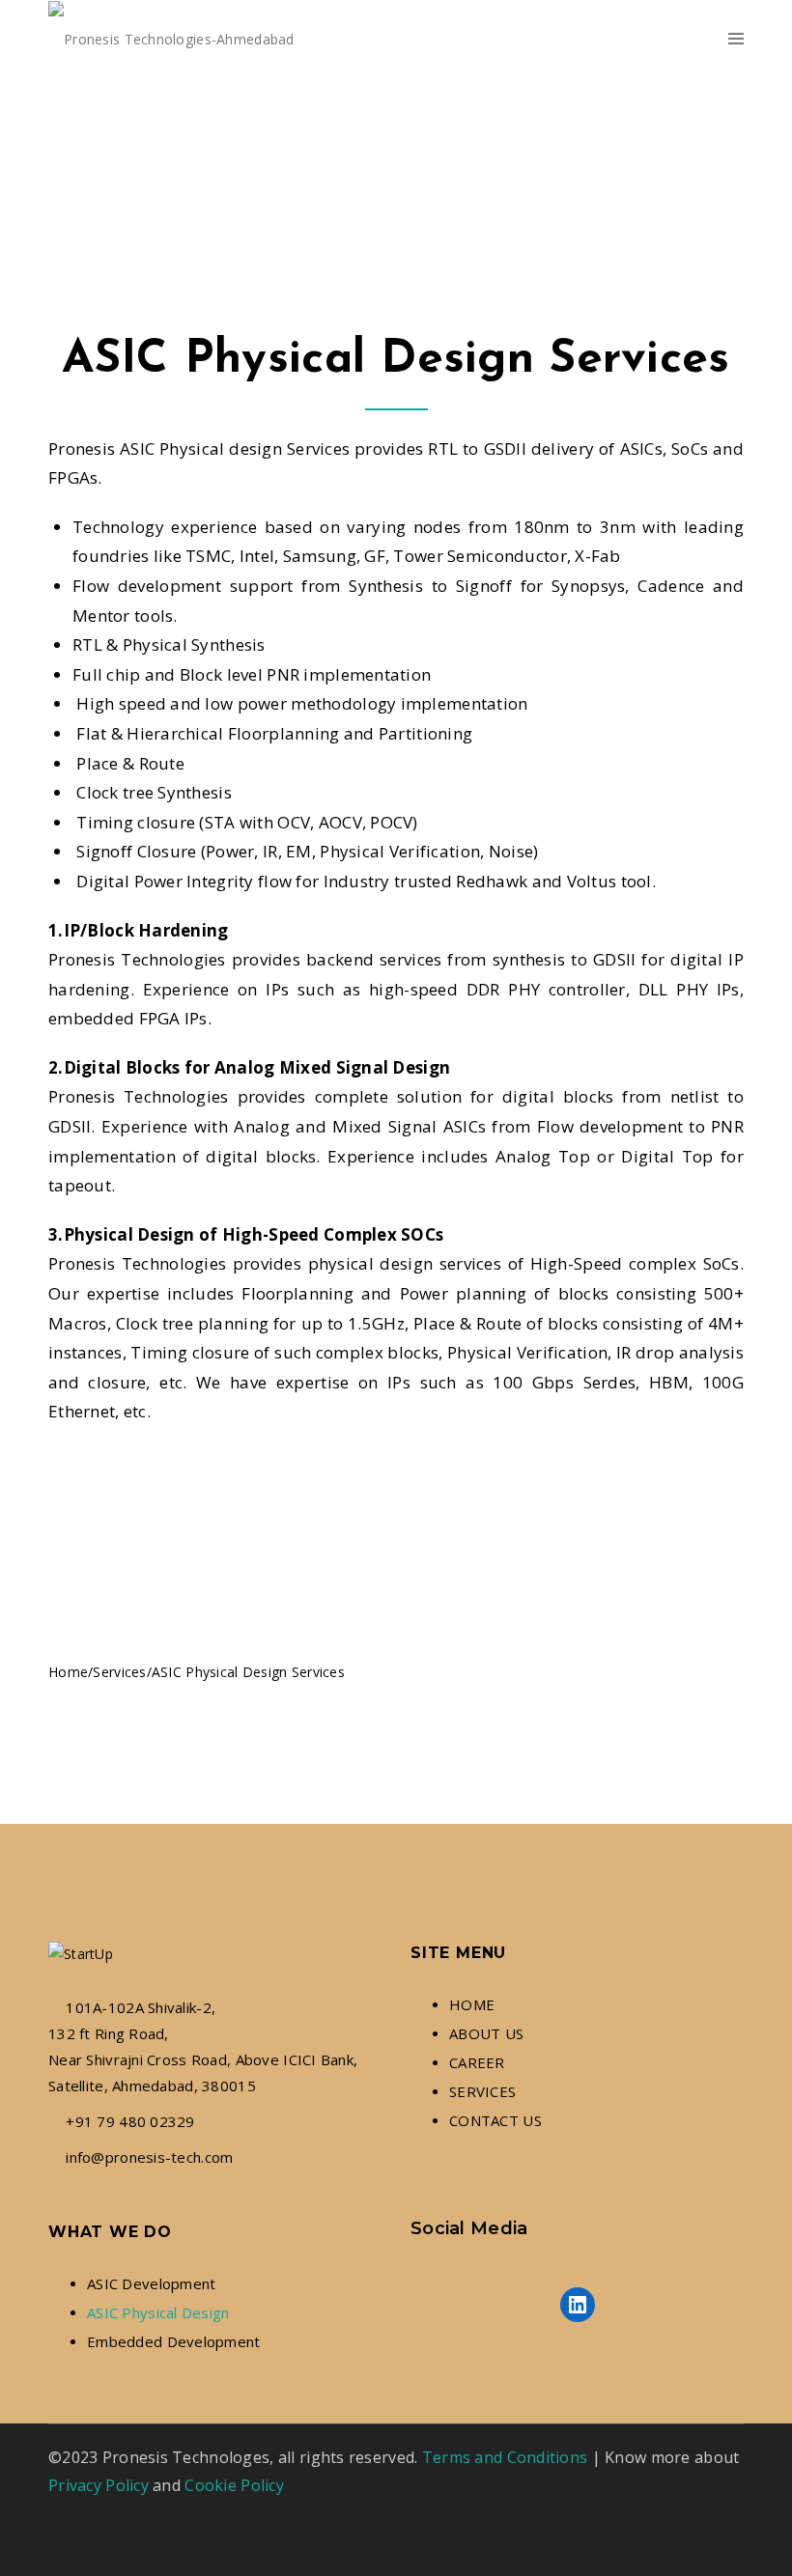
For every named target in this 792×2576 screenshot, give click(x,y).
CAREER (477, 2062)
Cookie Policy (234, 2485)
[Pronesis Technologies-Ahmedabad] (171, 39)
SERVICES (482, 2091)
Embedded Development (174, 2341)
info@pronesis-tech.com (149, 2157)
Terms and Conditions (505, 2457)
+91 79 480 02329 (130, 2121)
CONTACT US (495, 2120)
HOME (472, 2004)
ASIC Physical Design (158, 2312)
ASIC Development (151, 2283)
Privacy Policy (99, 2485)
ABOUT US (486, 2033)
